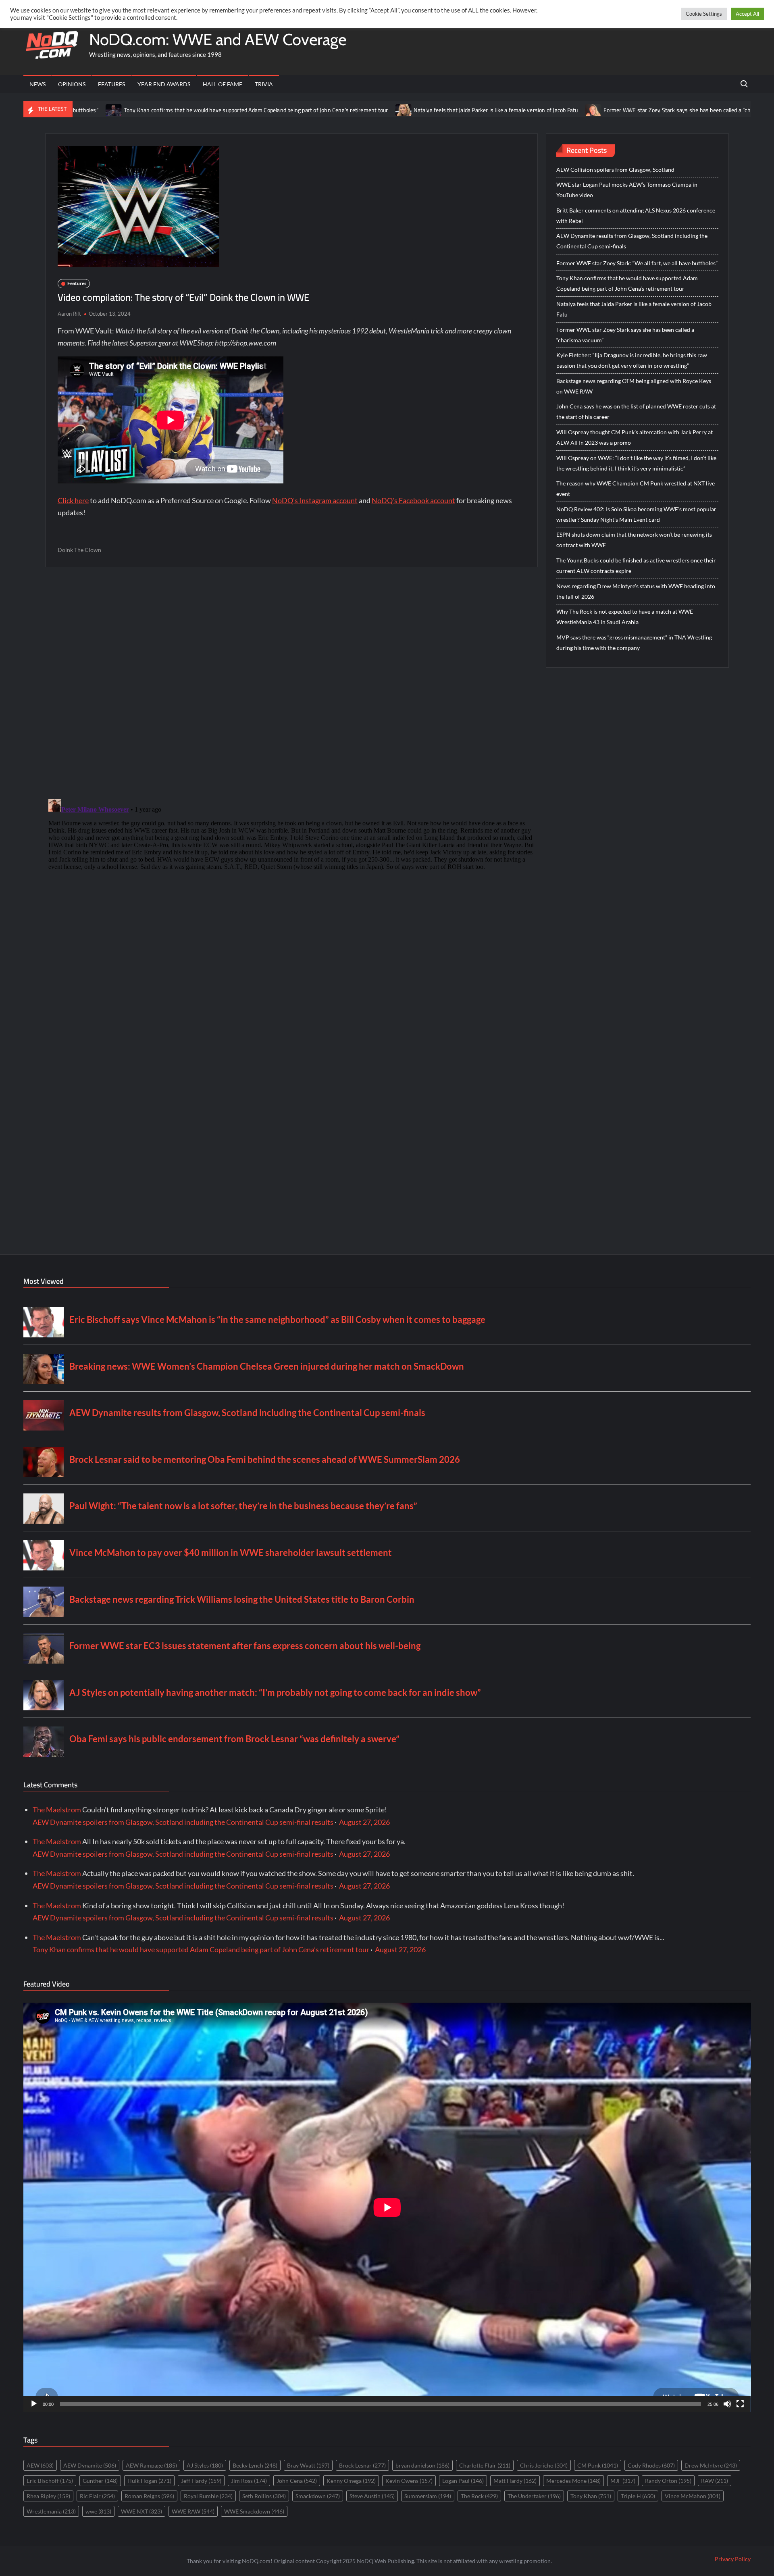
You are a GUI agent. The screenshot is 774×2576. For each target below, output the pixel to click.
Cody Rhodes (651, 2465)
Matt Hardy (515, 2481)
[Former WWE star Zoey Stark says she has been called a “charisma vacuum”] (484, 109)
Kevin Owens (409, 2481)
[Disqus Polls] (291, 682)
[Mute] (727, 2404)
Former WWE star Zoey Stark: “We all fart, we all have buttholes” (637, 263)
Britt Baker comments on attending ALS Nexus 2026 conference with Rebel (636, 216)
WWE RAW (193, 2511)
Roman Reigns (149, 2496)
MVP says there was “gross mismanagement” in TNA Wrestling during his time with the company (634, 642)
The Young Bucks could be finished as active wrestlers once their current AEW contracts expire (636, 565)
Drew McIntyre (711, 2465)
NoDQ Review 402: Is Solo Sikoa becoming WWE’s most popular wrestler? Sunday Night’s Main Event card (636, 514)
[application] (387, 2207)
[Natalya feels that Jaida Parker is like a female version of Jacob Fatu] (294, 109)
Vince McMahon (693, 2496)
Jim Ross (249, 2481)
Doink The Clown (79, 550)
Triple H (638, 2496)
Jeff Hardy (201, 2481)
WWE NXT (141, 2511)
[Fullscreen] (740, 2404)
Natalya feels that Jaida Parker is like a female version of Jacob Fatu (386, 110)
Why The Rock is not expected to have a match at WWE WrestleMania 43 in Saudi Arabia (625, 617)
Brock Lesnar (362, 2465)
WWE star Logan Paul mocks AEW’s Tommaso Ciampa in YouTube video (627, 190)
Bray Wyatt (308, 2465)
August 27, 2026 (364, 1822)
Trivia (264, 84)
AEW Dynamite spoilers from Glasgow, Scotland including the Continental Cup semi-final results (183, 1822)
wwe (98, 2511)
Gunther (100, 2481)
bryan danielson (422, 2465)
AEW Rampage (151, 2465)
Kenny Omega (351, 2481)
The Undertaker (534, 2496)
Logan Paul (463, 2481)
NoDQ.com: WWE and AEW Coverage (218, 39)
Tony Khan (591, 2496)
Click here (73, 500)
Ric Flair (97, 2496)
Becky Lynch (255, 2465)
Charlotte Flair (485, 2465)
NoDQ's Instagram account (315, 500)
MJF (623, 2481)
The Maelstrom (57, 1810)
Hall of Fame (223, 84)
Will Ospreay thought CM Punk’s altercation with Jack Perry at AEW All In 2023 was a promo (635, 437)
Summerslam (428, 2496)
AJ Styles (205, 2465)
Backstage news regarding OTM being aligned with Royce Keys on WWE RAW (634, 386)
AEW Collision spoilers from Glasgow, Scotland (615, 170)
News (37, 84)
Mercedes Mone (573, 2481)
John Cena (297, 2481)
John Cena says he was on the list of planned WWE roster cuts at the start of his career (636, 411)
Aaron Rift (69, 314)
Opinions (72, 84)
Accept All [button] (747, 14)
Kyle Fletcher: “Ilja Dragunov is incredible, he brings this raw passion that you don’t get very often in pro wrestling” (632, 360)
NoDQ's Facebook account (413, 500)
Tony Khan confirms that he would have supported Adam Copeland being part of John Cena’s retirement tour (146, 110)
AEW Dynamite (90, 2465)
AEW (40, 2465)
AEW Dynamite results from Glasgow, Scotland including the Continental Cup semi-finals (632, 241)
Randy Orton (668, 2481)
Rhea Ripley (48, 2496)
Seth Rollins (264, 2496)
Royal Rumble (208, 2496)
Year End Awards (164, 84)
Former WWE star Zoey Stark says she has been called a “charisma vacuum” (587, 110)
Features (111, 84)
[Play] (34, 2404)
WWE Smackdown (254, 2511)
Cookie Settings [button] (704, 14)
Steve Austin (372, 2496)
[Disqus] (291, 896)
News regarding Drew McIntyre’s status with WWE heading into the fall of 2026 (636, 591)
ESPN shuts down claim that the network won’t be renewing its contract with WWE (634, 540)
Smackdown (318, 2496)
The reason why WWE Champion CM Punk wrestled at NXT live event (636, 488)
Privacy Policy (733, 2559)
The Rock (479, 2496)
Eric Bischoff (50, 2481)
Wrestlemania (51, 2511)
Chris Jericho (544, 2465)
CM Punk (598, 2465)
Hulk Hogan (149, 2481)
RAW (715, 2481)
